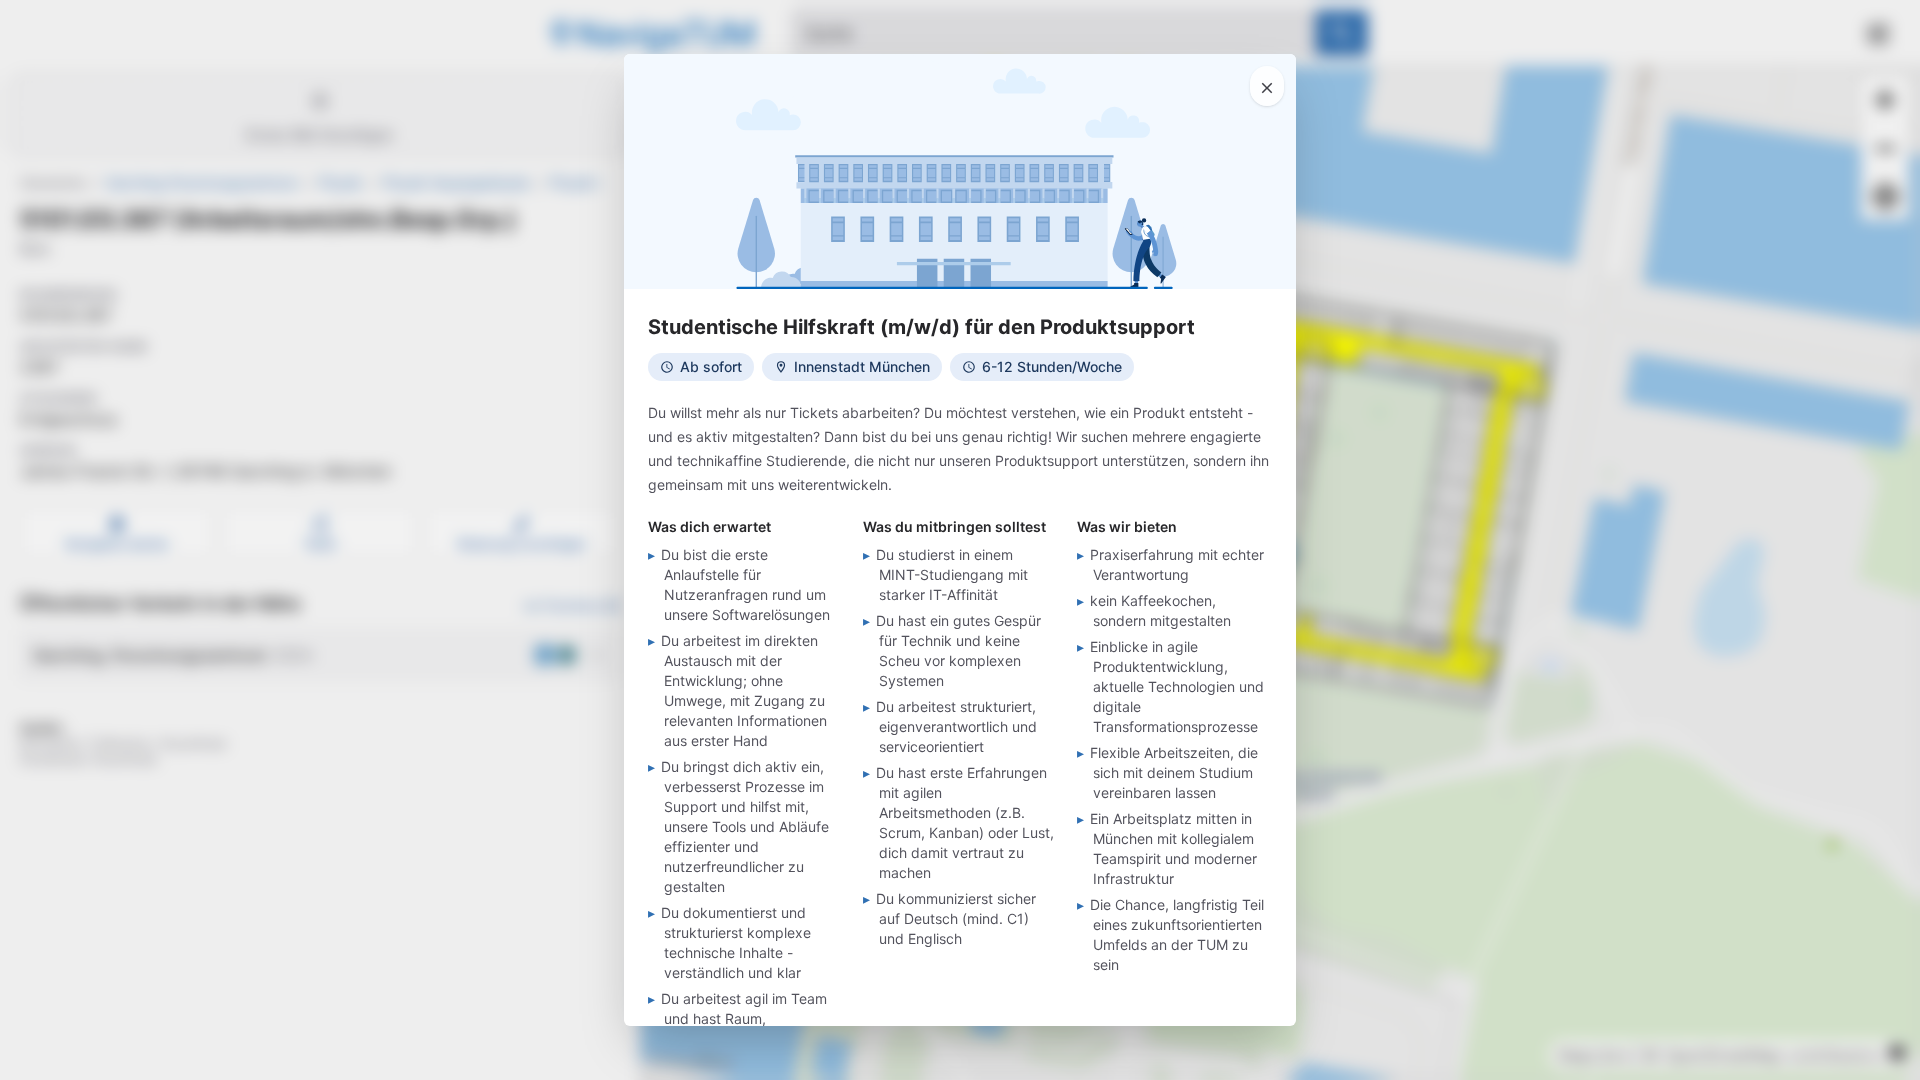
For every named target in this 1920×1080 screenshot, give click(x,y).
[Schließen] (1267, 86)
